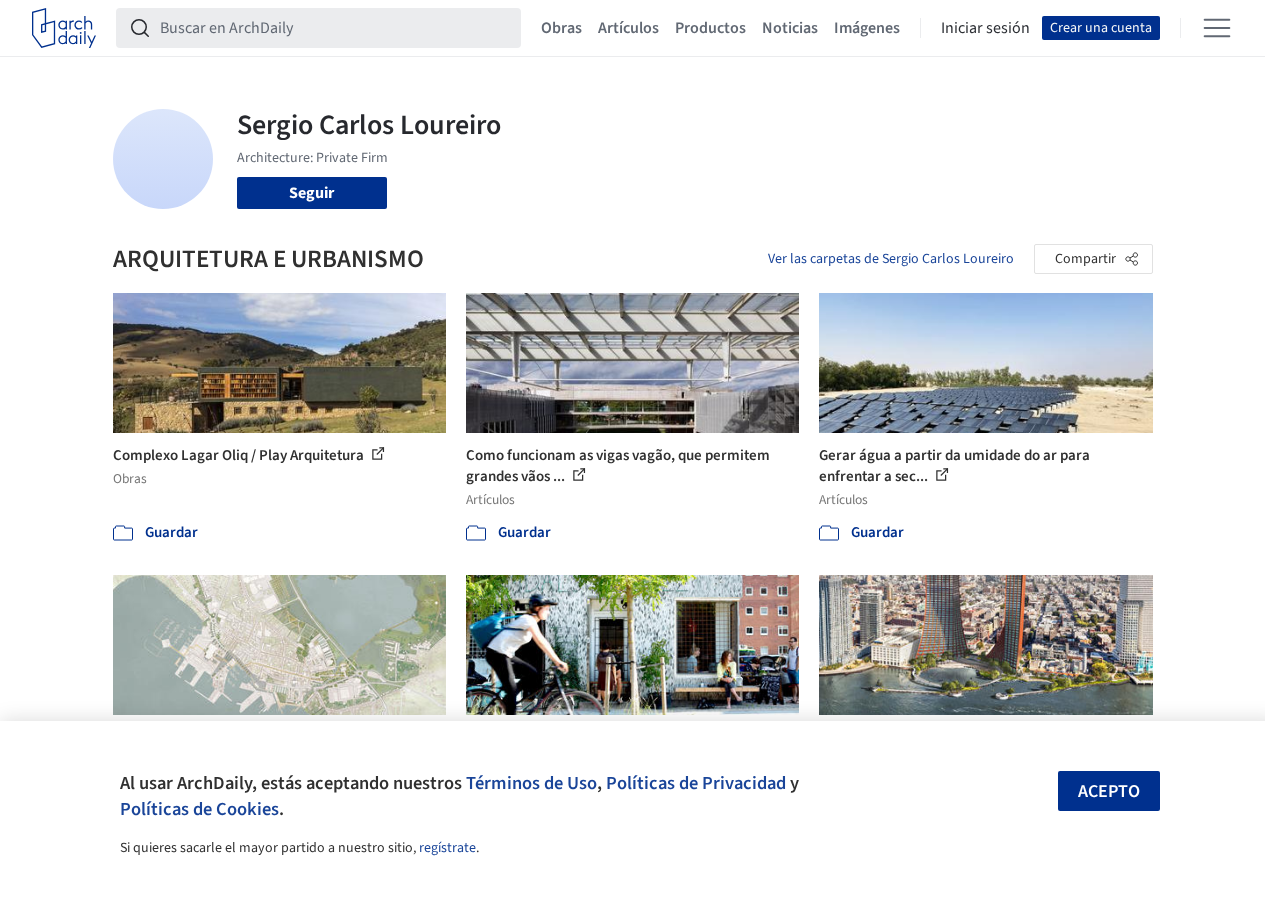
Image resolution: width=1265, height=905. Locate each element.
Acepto (1109, 791)
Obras (561, 28)
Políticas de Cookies (199, 809)
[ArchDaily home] (64, 28)
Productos (710, 28)
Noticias (790, 28)
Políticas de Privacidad (696, 783)
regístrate (447, 848)
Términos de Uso (531, 783)
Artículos (628, 28)
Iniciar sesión (985, 28)
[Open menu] (1217, 28)
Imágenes (867, 28)
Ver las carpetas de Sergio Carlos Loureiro (891, 259)
